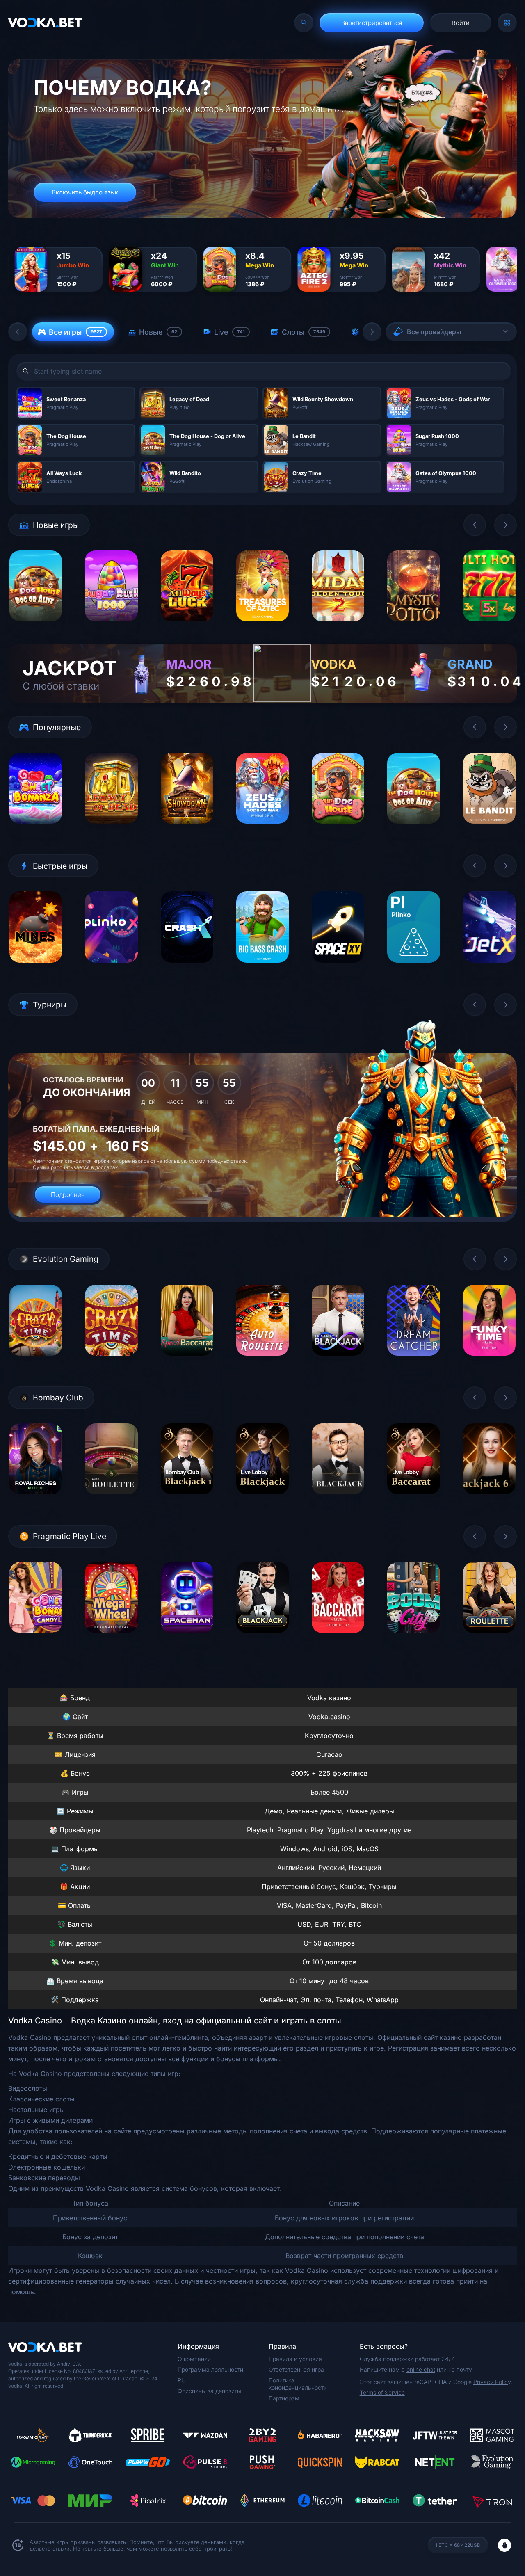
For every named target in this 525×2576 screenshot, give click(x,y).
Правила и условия (295, 2359)
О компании (194, 2359)
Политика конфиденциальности (298, 2384)
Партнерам (284, 2398)
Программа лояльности (210, 2369)
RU (181, 2380)
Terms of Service (382, 2392)
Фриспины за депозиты (209, 2391)
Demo (36, 628)
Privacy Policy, (493, 2382)
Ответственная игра (296, 2369)
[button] (18, 332)
